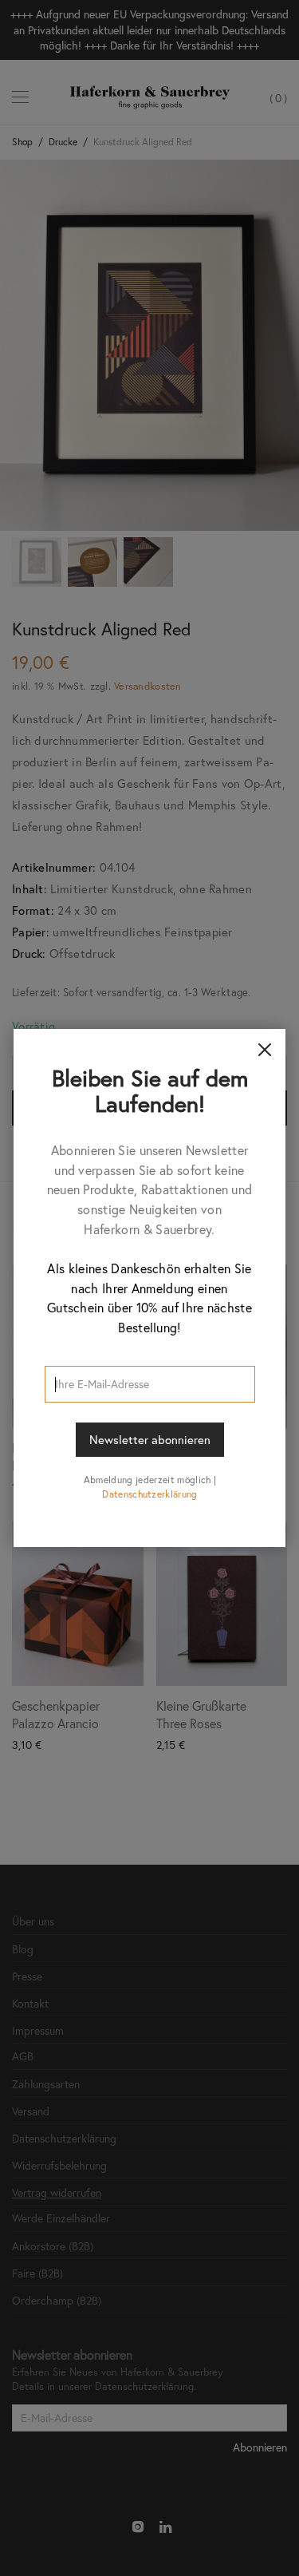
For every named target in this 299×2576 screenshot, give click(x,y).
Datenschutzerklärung (149, 1494)
